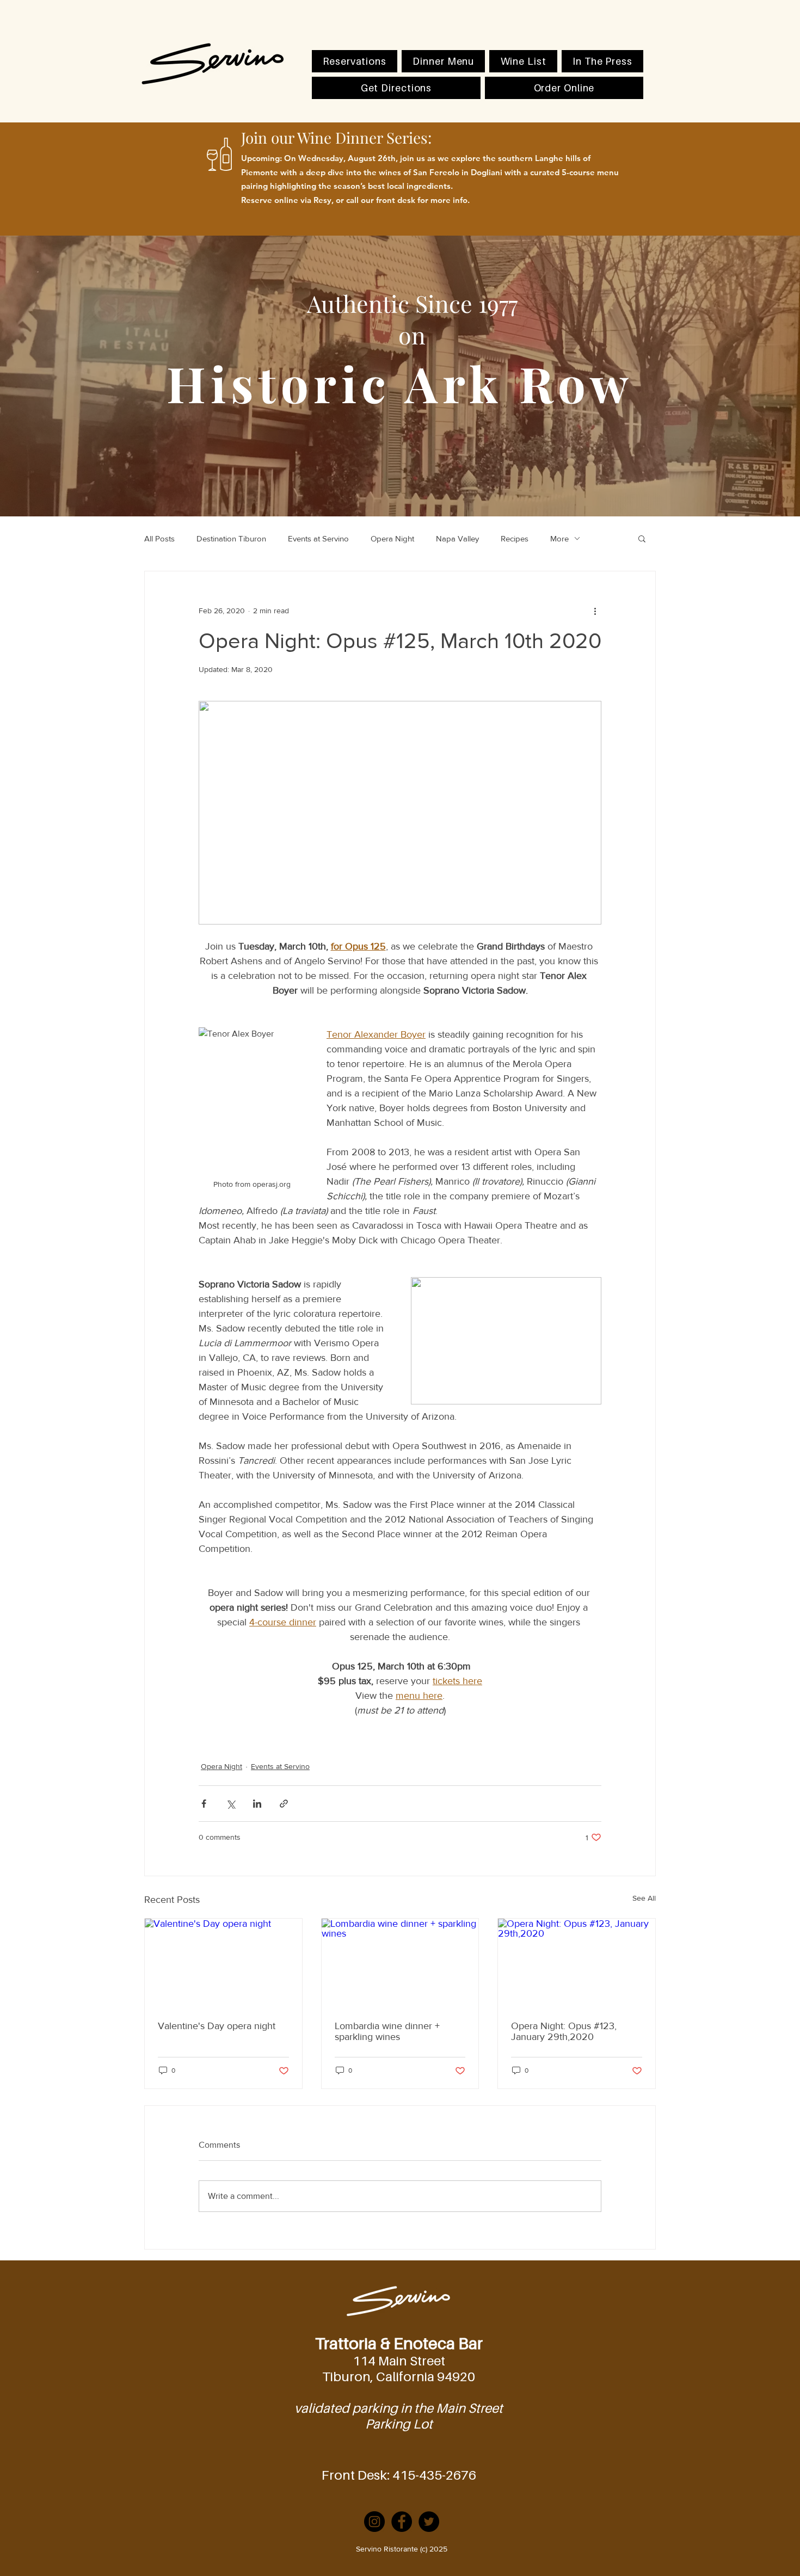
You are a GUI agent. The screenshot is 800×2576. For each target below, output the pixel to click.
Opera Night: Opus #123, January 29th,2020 (564, 2031)
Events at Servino (318, 538)
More (559, 538)
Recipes (515, 538)
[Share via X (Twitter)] (230, 1804)
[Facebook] (402, 2522)
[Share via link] (284, 1804)
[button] (642, 538)
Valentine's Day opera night (217, 2026)
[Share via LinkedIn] (257, 1804)
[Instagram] (374, 2522)
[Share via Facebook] (204, 1804)
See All (644, 1898)
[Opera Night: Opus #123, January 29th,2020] (577, 1963)
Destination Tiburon (231, 538)
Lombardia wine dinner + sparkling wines (387, 2031)
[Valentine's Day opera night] (223, 1963)
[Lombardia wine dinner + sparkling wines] (400, 1963)
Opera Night (392, 538)
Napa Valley (457, 538)
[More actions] (595, 611)
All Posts (159, 538)
